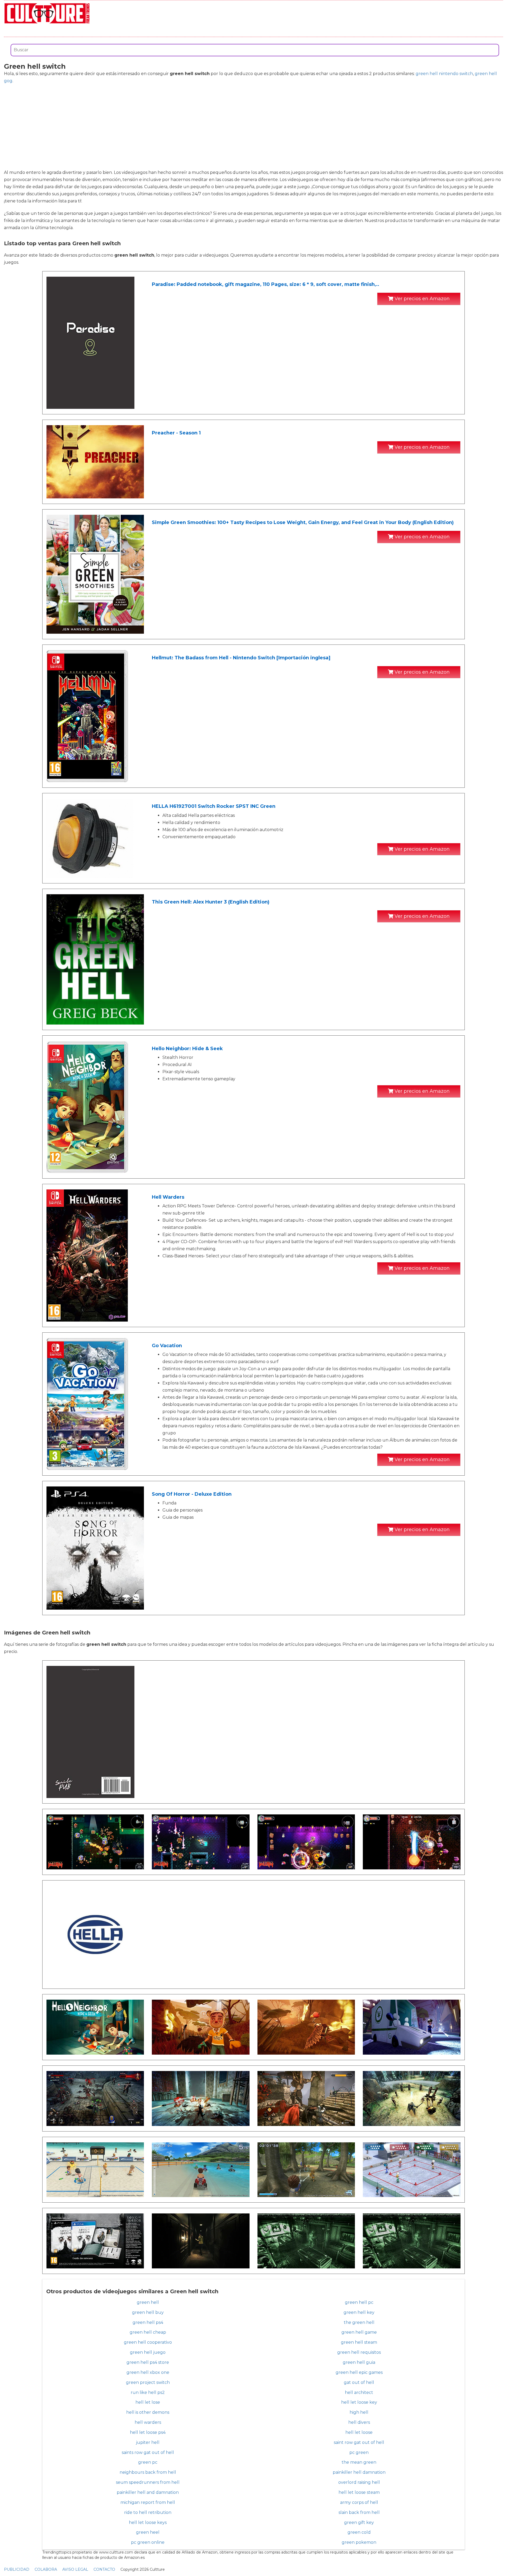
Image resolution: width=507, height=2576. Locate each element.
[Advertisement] (253, 127)
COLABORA (46, 2569)
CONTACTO (104, 2569)
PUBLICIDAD (17, 2569)
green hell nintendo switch (444, 74)
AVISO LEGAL (75, 2569)
